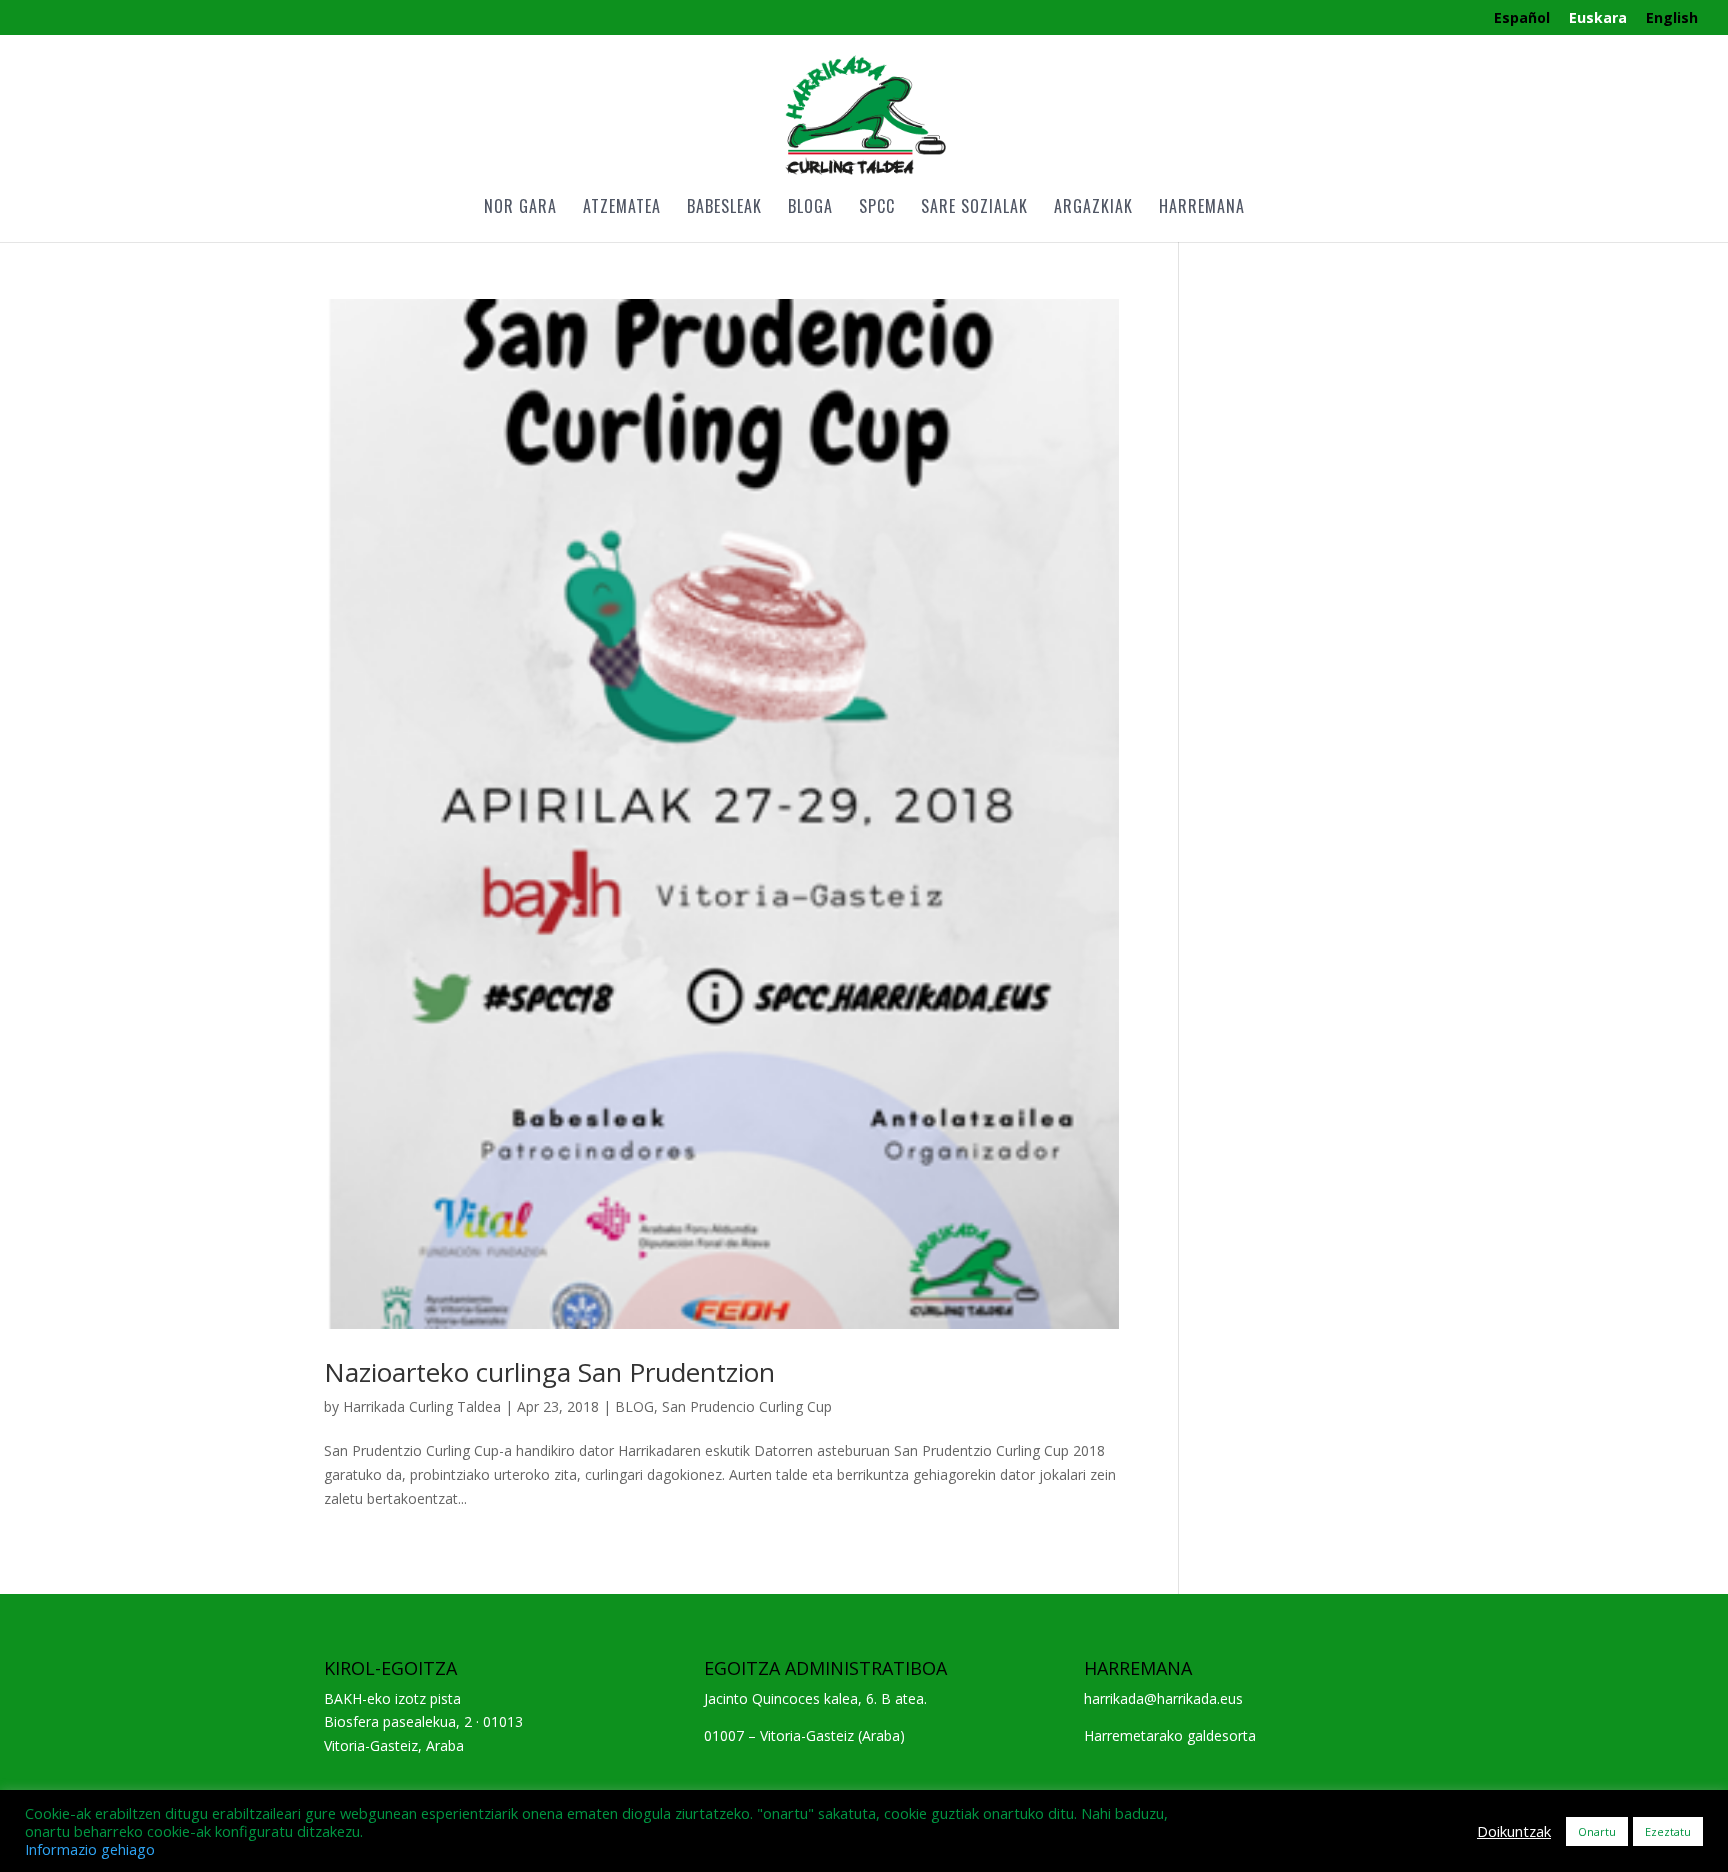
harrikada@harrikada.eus (1163, 1698)
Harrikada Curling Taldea (422, 1406)
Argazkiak (1093, 208)
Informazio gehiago (90, 1849)
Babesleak (724, 208)
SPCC (877, 208)
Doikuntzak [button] (1514, 1831)
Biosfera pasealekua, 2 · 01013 (423, 1721)
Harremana (1202, 208)
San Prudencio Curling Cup (747, 1406)
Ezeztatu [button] (1668, 1831)
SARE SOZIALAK (974, 208)
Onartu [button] (1597, 1831)
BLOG (634, 1406)
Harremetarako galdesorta (1170, 1735)
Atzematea (622, 208)
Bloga (810, 208)
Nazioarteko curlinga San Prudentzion (549, 1372)
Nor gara (520, 208)
